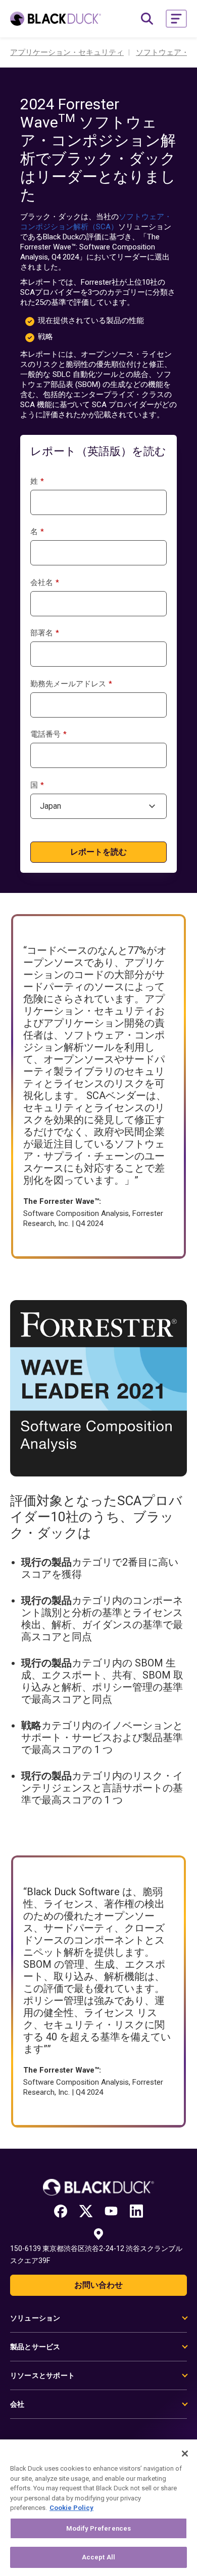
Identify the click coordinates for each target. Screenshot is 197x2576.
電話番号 (48, 734)
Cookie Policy (71, 2508)
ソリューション (35, 2318)
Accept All (98, 2557)
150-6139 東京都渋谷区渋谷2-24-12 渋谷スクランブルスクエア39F (96, 2255)
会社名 (45, 583)
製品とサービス (35, 2347)
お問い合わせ (98, 2285)
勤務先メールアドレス (71, 684)
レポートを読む (98, 852)
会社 (17, 2404)
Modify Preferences (98, 2528)
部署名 (45, 633)
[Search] (147, 19)
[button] (176, 19)
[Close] (185, 2454)
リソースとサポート (42, 2375)
